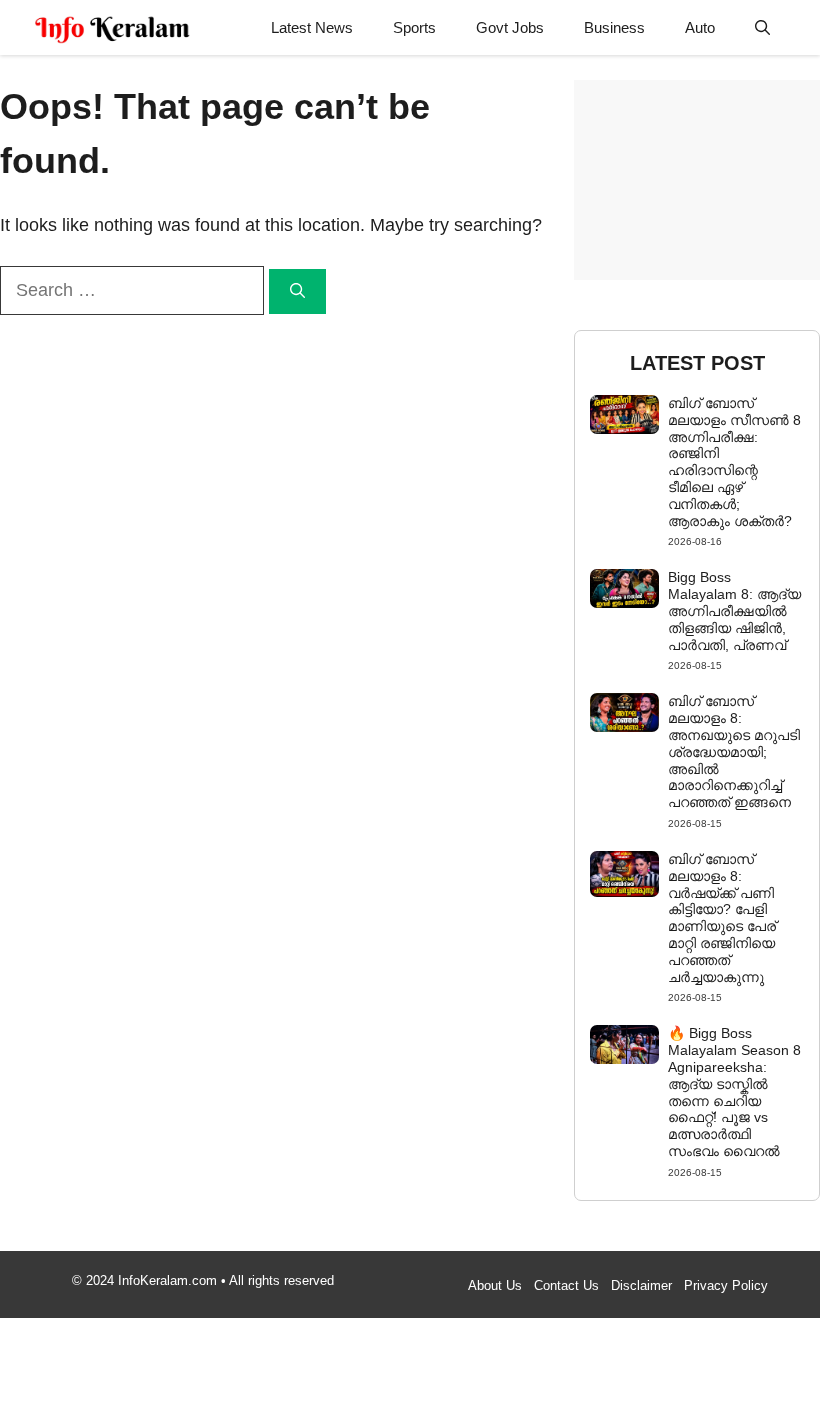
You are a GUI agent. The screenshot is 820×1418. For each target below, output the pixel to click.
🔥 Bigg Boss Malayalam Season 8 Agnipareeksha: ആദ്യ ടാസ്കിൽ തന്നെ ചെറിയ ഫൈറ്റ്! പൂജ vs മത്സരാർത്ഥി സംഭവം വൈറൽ (734, 1092)
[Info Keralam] (112, 27)
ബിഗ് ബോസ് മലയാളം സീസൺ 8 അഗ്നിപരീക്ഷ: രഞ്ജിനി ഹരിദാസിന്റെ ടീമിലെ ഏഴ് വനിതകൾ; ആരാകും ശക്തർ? (734, 462)
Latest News (312, 27)
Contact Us (566, 1285)
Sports (414, 27)
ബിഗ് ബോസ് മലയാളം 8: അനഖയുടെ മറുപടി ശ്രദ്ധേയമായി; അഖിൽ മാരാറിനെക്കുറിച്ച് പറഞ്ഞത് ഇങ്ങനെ (734, 751)
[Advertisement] (697, 180)
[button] (762, 27)
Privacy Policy (726, 1285)
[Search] (297, 291)
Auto (700, 27)
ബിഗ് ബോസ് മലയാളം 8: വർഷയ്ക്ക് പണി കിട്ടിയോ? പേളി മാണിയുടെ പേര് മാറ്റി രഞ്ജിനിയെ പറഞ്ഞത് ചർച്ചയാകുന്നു (722, 918)
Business (614, 27)
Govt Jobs (510, 27)
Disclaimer (641, 1285)
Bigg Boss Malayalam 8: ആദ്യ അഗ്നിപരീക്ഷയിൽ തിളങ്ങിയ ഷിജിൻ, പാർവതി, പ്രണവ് (734, 610)
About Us (495, 1285)
